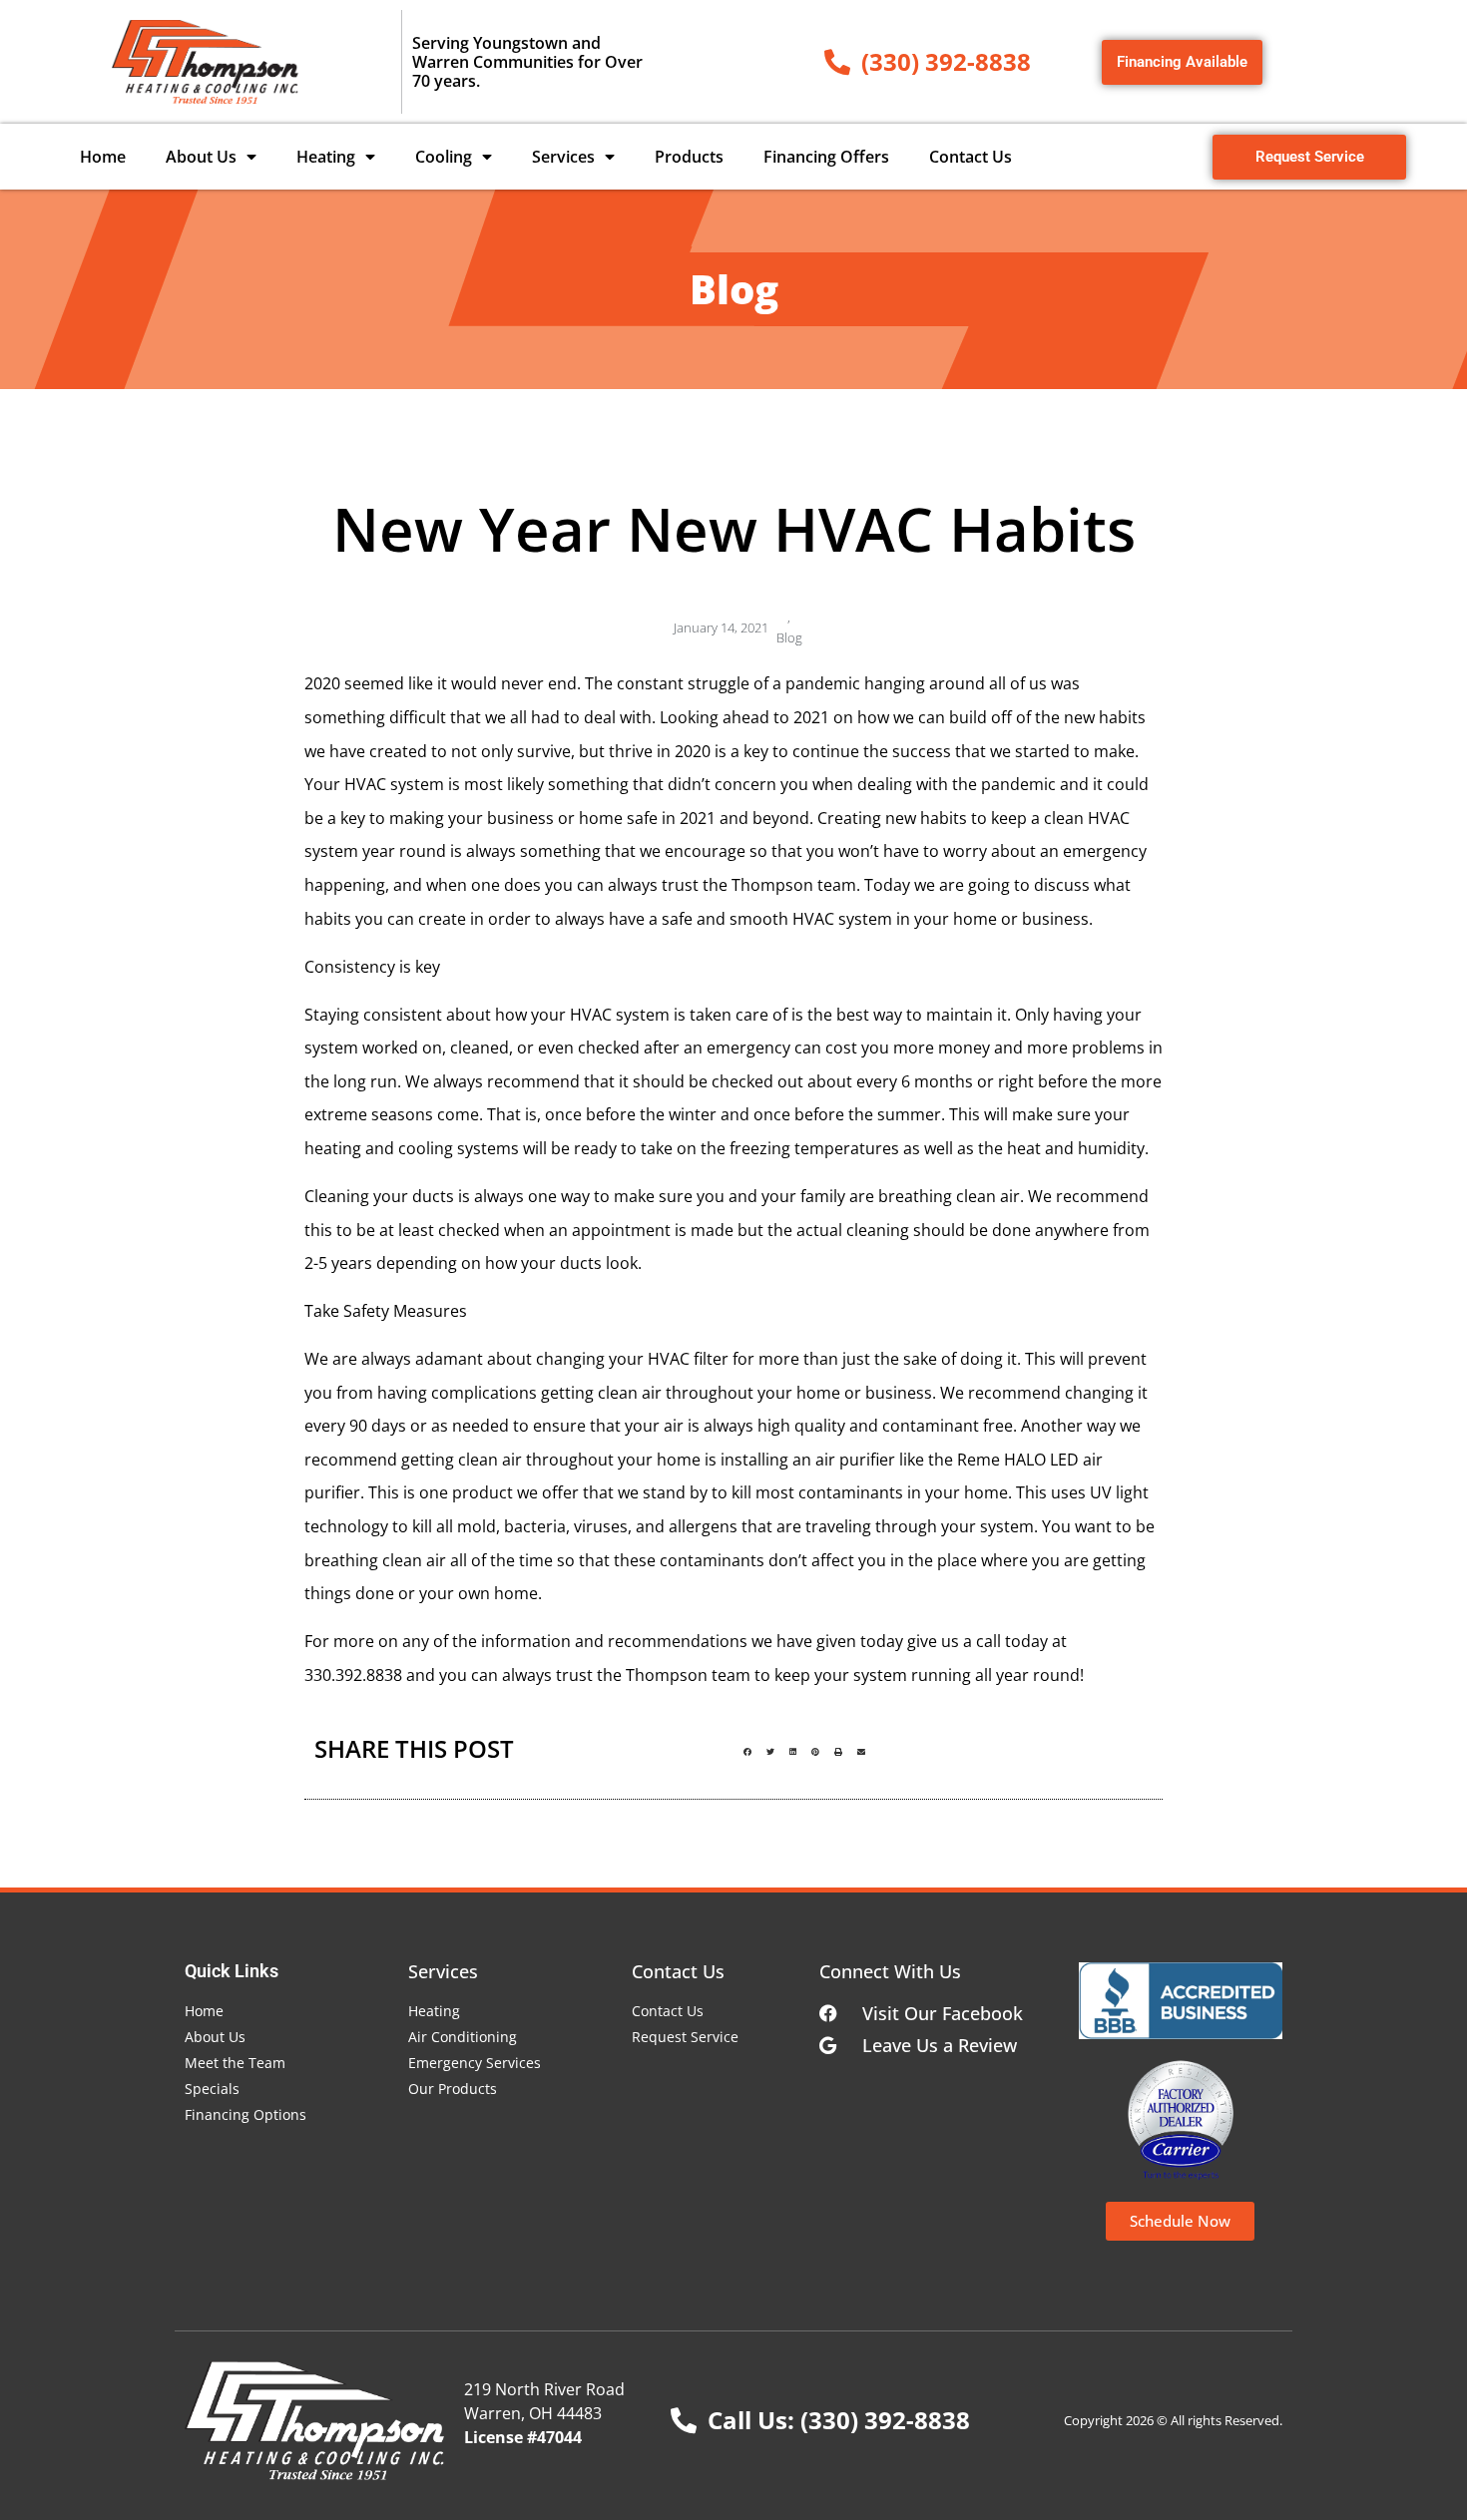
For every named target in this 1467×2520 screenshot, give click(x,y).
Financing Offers (826, 157)
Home (103, 157)
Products (689, 157)
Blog (789, 637)
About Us (201, 157)
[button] (747, 1752)
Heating (326, 157)
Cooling (444, 157)
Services (563, 157)
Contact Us (971, 157)
